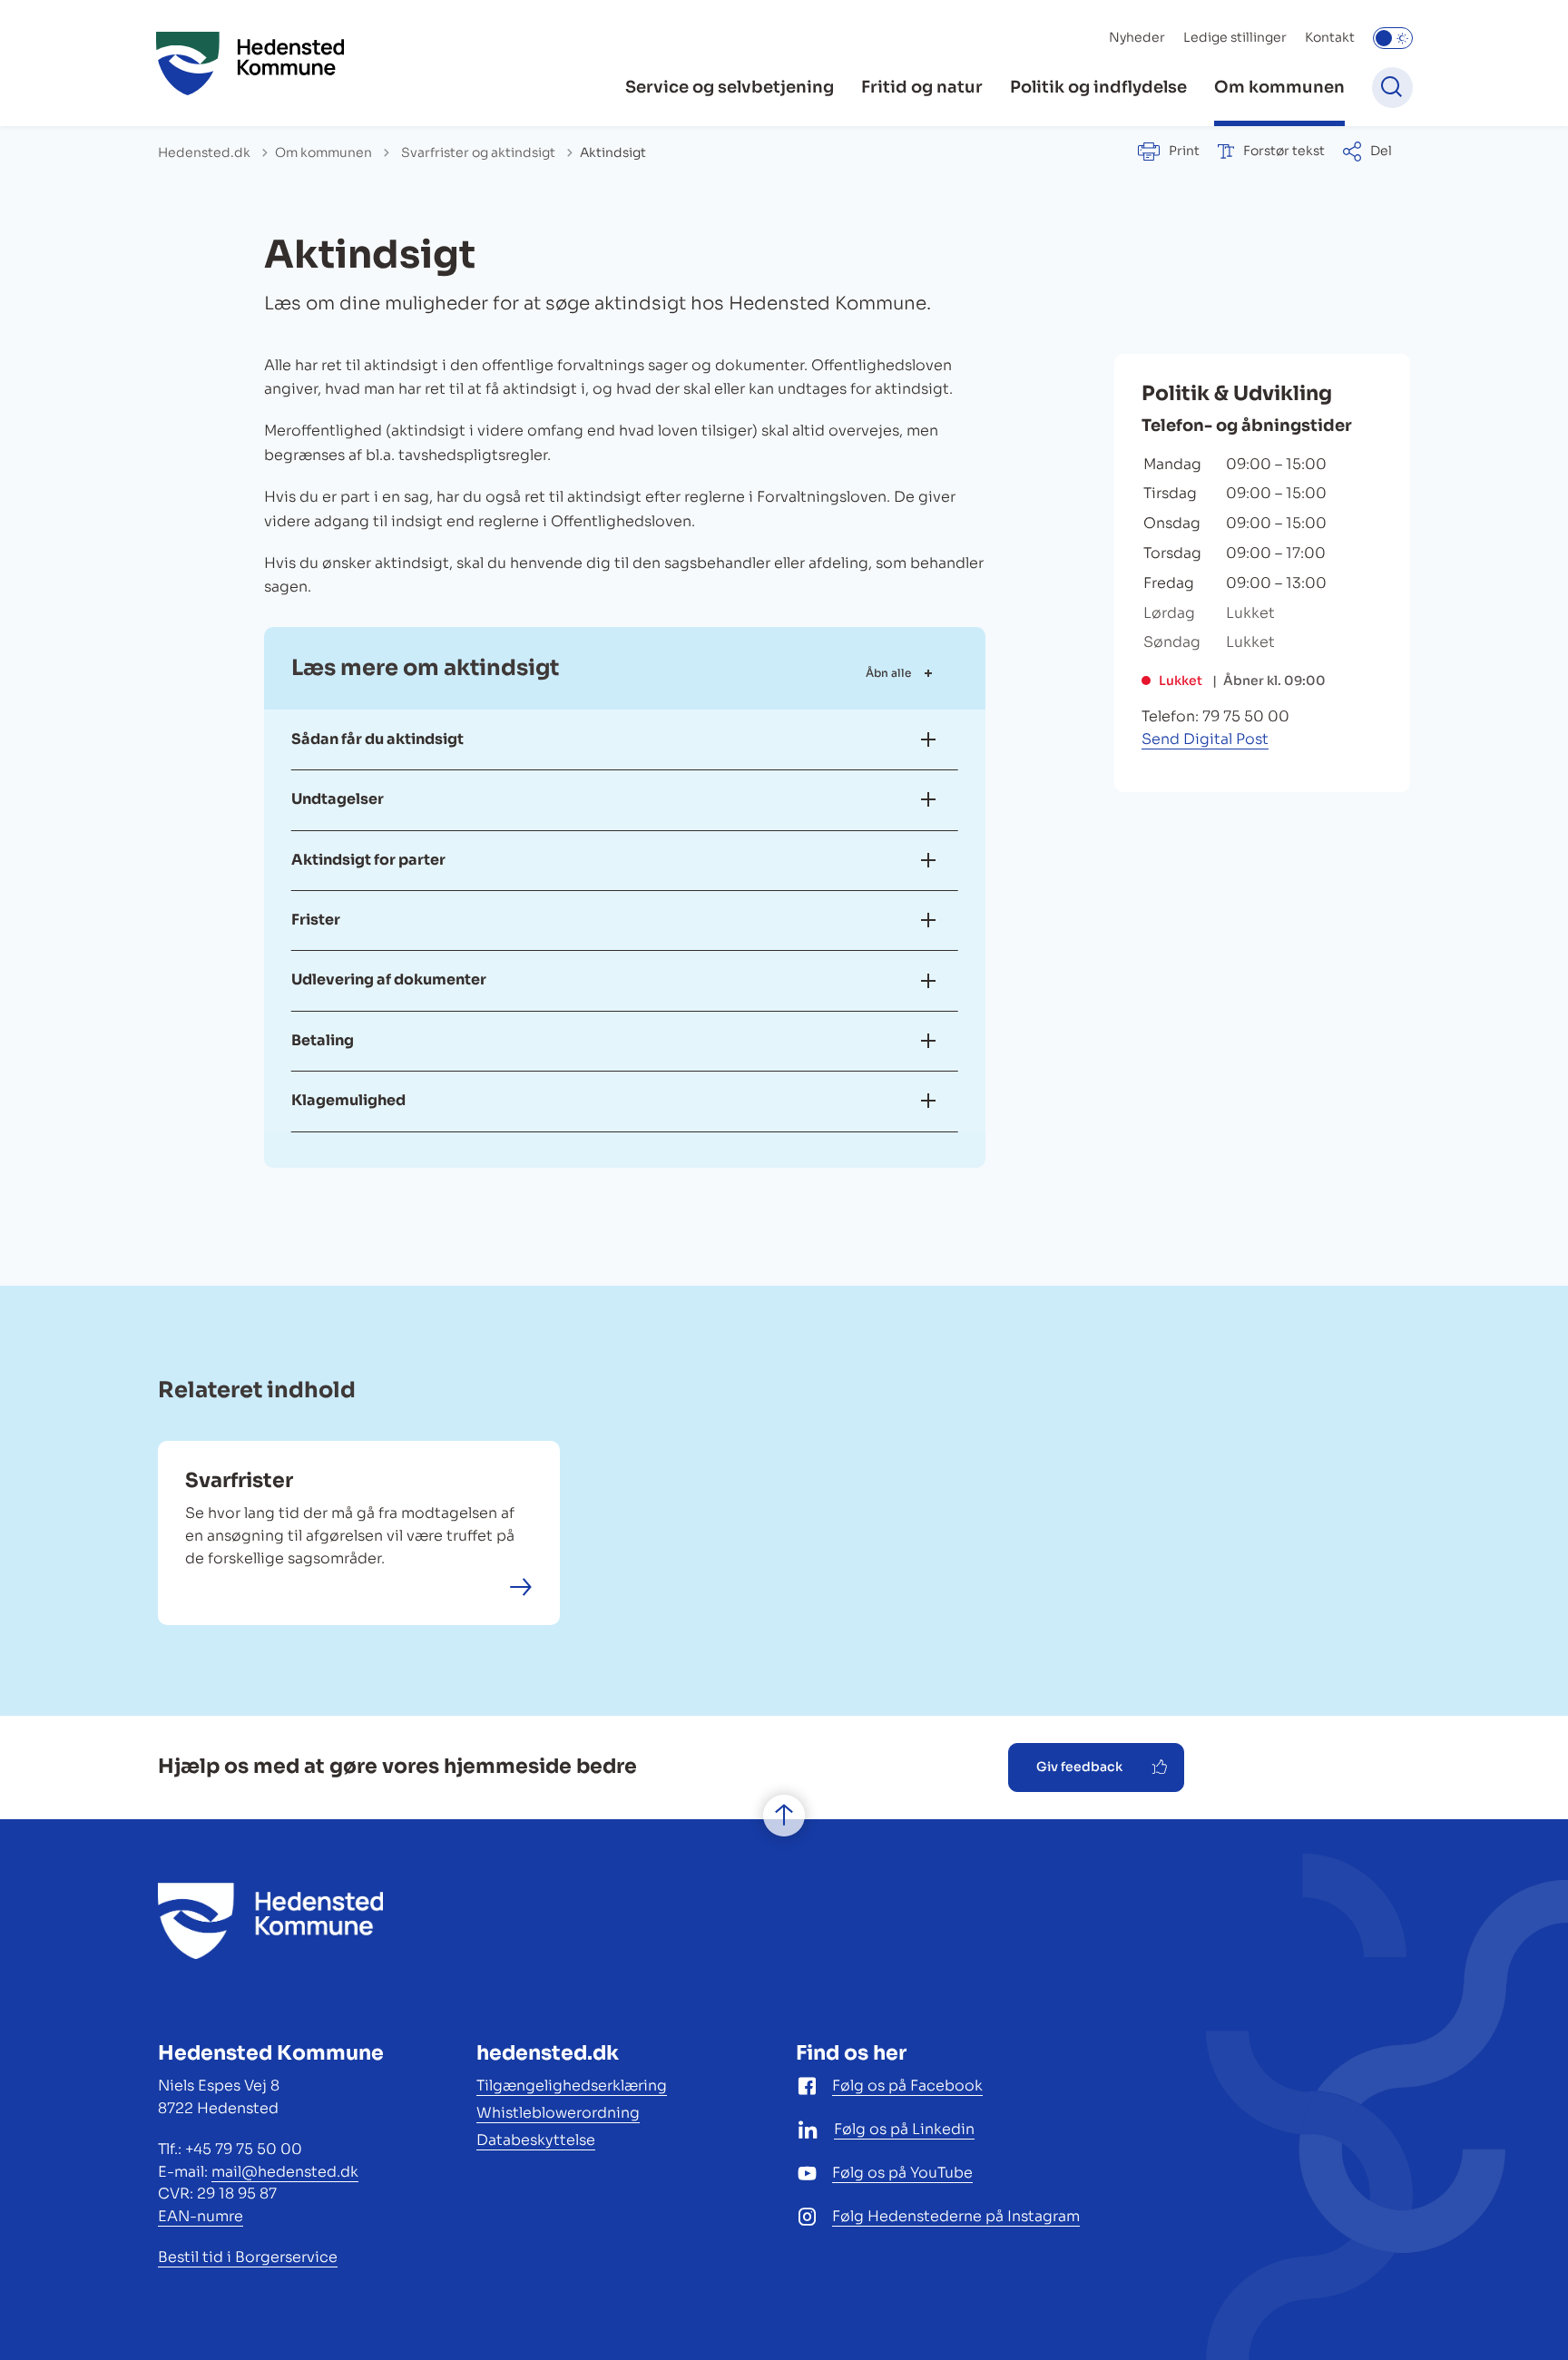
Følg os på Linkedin (904, 2129)
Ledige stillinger (1235, 37)
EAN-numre (201, 2216)
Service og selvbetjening (730, 87)
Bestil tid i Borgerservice (248, 2257)
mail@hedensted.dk (285, 2172)
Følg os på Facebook (907, 2086)
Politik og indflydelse (1098, 87)
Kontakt (1330, 37)
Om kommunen (1279, 87)
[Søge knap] (1392, 88)
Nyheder (1137, 37)
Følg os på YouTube (902, 2173)
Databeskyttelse (536, 2140)
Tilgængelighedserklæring (572, 2086)
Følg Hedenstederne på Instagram (956, 2216)
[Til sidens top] (784, 1817)
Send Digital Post (1205, 739)
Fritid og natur (922, 87)
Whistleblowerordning (558, 2113)
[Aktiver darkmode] (1393, 38)
